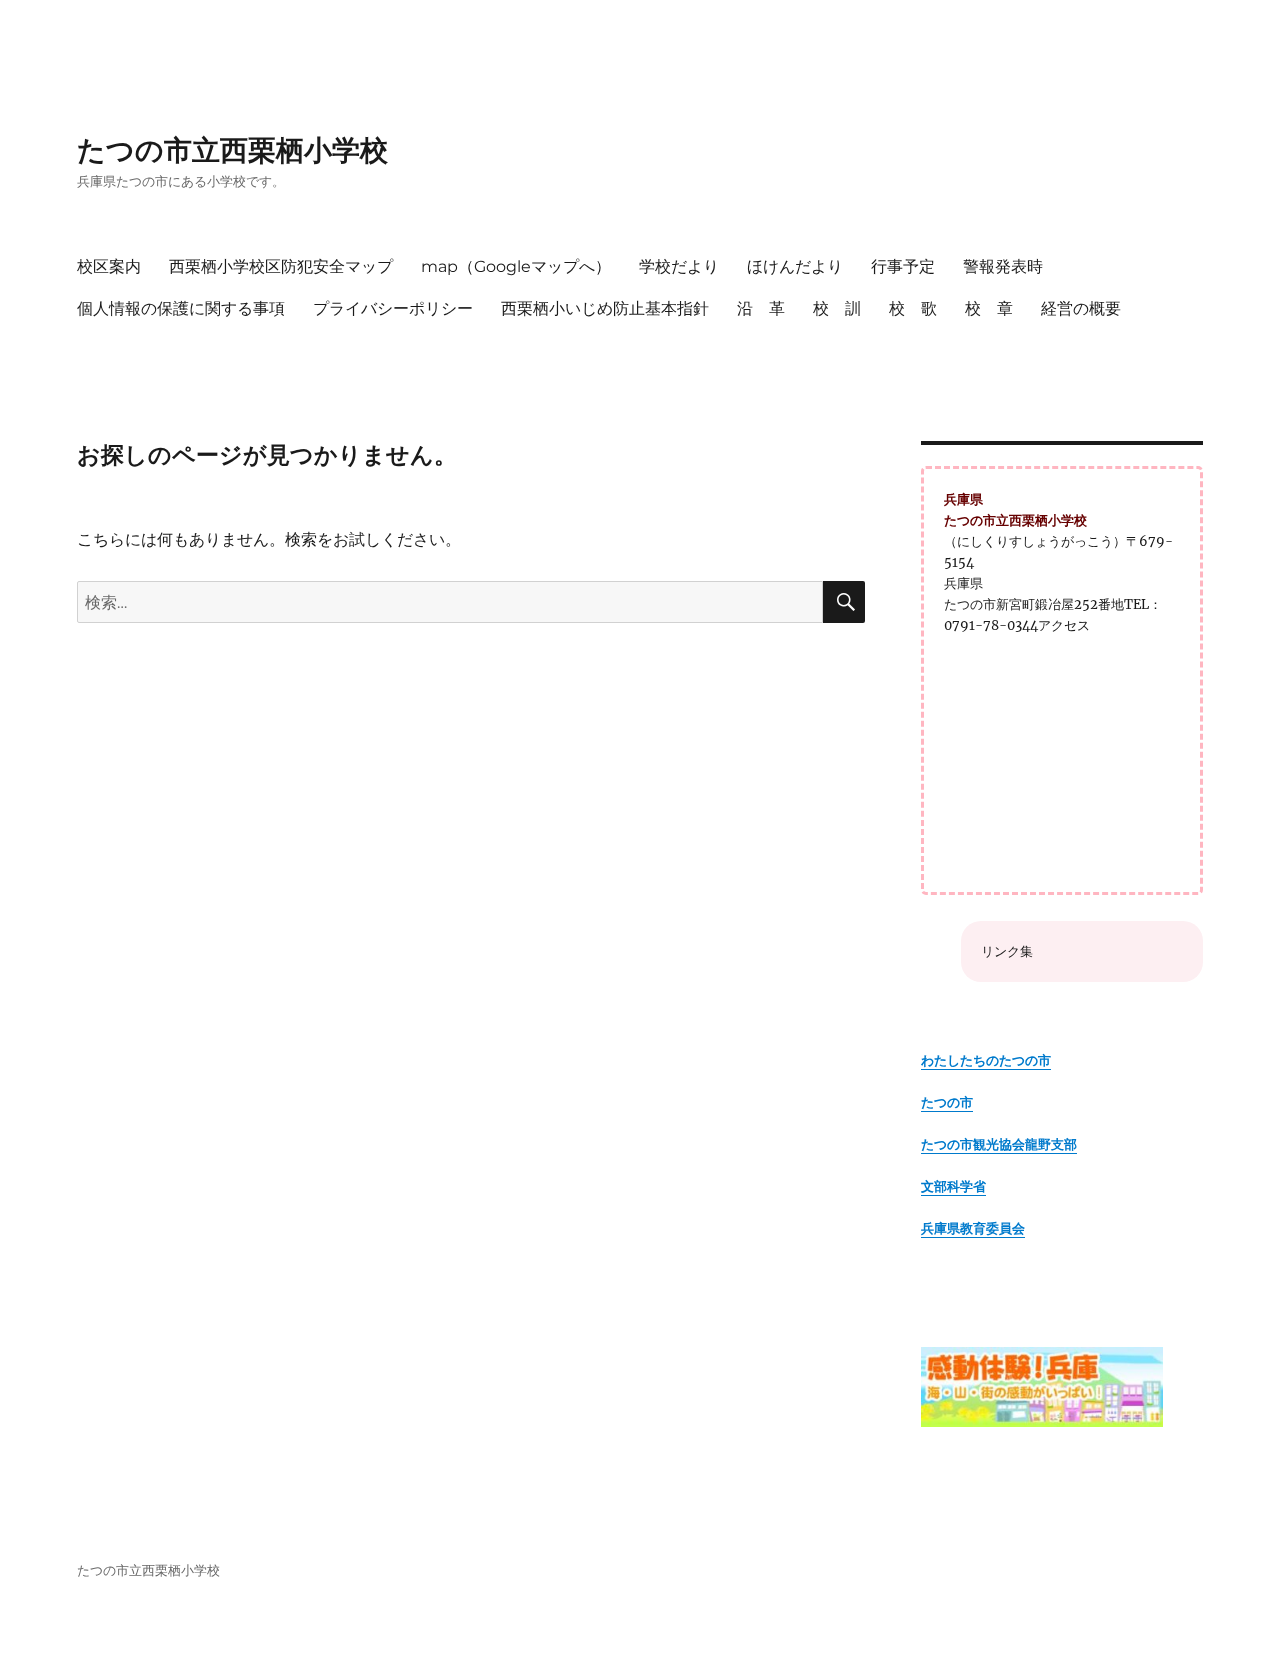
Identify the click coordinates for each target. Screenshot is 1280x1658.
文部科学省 (953, 1186)
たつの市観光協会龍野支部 (999, 1144)
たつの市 (947, 1102)
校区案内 (109, 266)
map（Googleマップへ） (516, 266)
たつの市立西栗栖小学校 (232, 150)
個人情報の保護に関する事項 (181, 308)
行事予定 (903, 266)
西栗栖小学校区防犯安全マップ (281, 266)
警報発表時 (1003, 266)
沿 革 (761, 308)
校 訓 (837, 308)
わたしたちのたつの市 (986, 1060)
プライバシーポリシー (393, 308)
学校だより (679, 266)
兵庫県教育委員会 (973, 1228)
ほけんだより (795, 266)
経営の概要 (1081, 308)
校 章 (989, 308)
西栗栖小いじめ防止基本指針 (605, 308)
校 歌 (913, 308)
